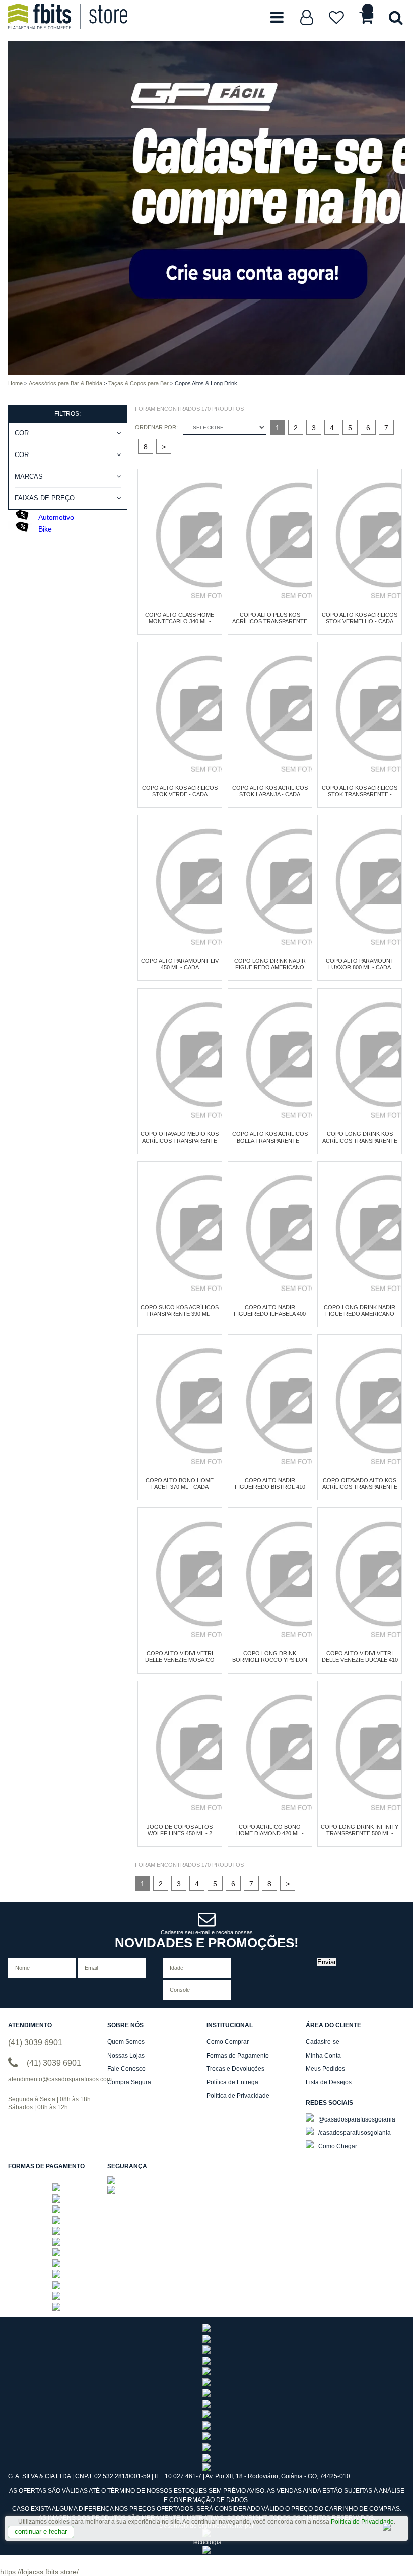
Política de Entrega (232, 2082)
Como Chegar (337, 2146)
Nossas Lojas (126, 2056)
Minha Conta (323, 2056)
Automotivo (56, 517)
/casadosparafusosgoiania (354, 2133)
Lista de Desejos (329, 2082)
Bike (45, 529)
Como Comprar (228, 2042)
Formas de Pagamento (238, 2056)
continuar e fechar (41, 2531)
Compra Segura (129, 2082)
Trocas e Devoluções (235, 2069)
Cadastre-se (323, 2042)
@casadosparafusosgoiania (356, 2119)
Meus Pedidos (325, 2069)
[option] (74, 208)
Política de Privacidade (362, 2522)
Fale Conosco (126, 2069)
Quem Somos (126, 2042)
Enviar (327, 1962)
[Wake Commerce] (206, 2552)
